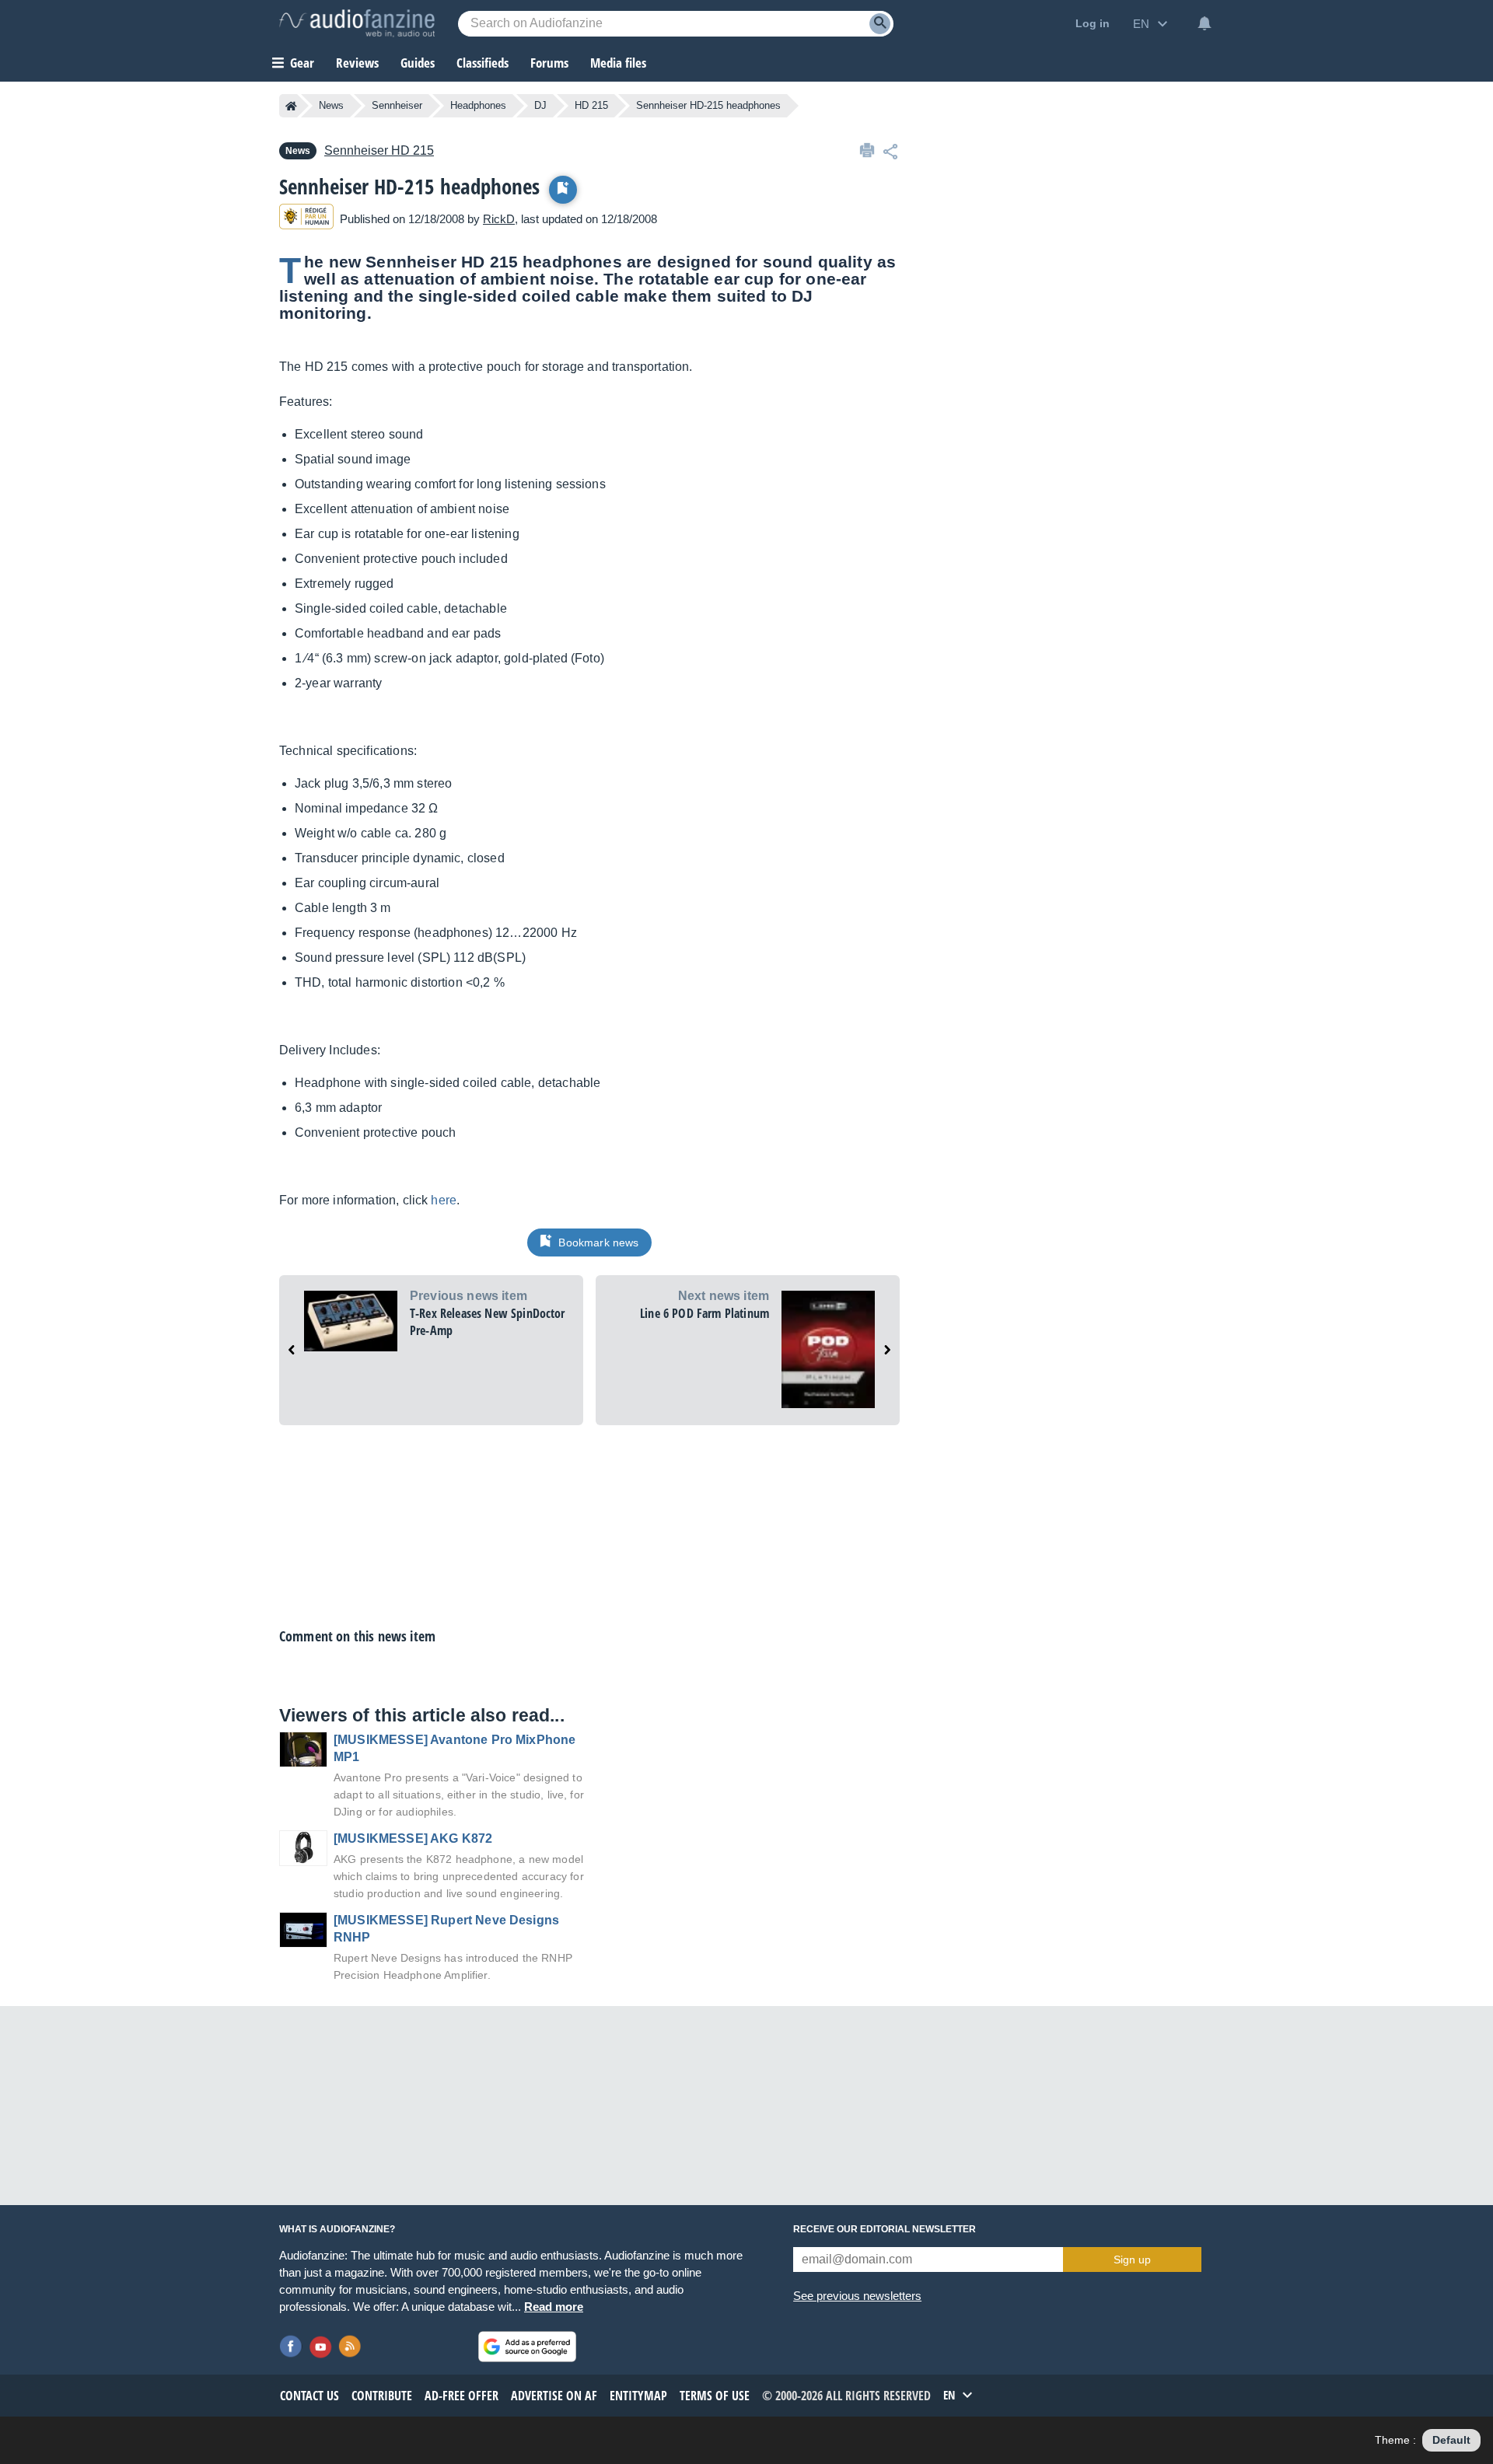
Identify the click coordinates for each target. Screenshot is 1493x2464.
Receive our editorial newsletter (885, 2229)
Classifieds (483, 63)
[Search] (880, 24)
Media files (618, 63)
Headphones (478, 105)
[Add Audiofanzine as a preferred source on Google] (527, 2347)
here (444, 1200)
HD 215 (591, 105)
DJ (540, 105)
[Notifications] (1205, 23)
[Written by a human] (306, 219)
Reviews (357, 63)
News (331, 105)
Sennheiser (397, 105)
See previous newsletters (857, 2296)
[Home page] (291, 106)
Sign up (1132, 2260)
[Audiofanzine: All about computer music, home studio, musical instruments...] (357, 23)
